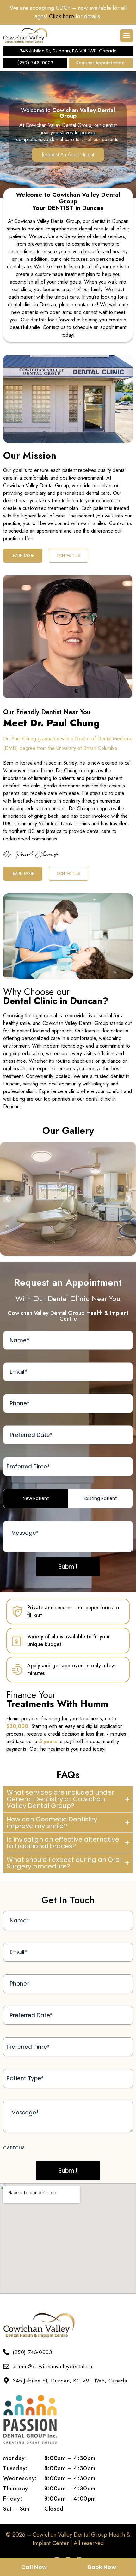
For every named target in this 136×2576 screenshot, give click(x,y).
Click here (62, 16)
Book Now (102, 2567)
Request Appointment (101, 63)
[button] (7, 1199)
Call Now (34, 2567)
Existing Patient (100, 1498)
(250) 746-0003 (35, 63)
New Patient (36, 1498)
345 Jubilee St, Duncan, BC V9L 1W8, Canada (68, 51)
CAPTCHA (14, 2148)
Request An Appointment (68, 155)
